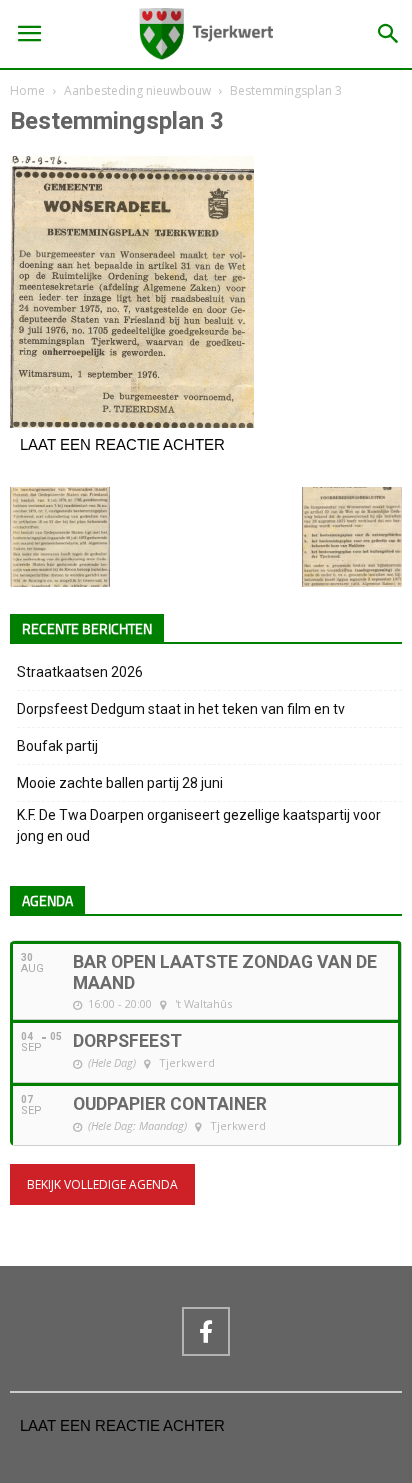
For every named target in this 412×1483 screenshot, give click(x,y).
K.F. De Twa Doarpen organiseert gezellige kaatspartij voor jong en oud (199, 825)
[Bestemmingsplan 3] (132, 423)
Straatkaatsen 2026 (80, 672)
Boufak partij (57, 746)
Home (27, 90)
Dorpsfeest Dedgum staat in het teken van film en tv (181, 709)
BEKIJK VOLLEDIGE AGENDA (102, 1184)
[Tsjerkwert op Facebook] (206, 1331)
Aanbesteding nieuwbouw (137, 90)
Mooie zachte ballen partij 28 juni (120, 783)
